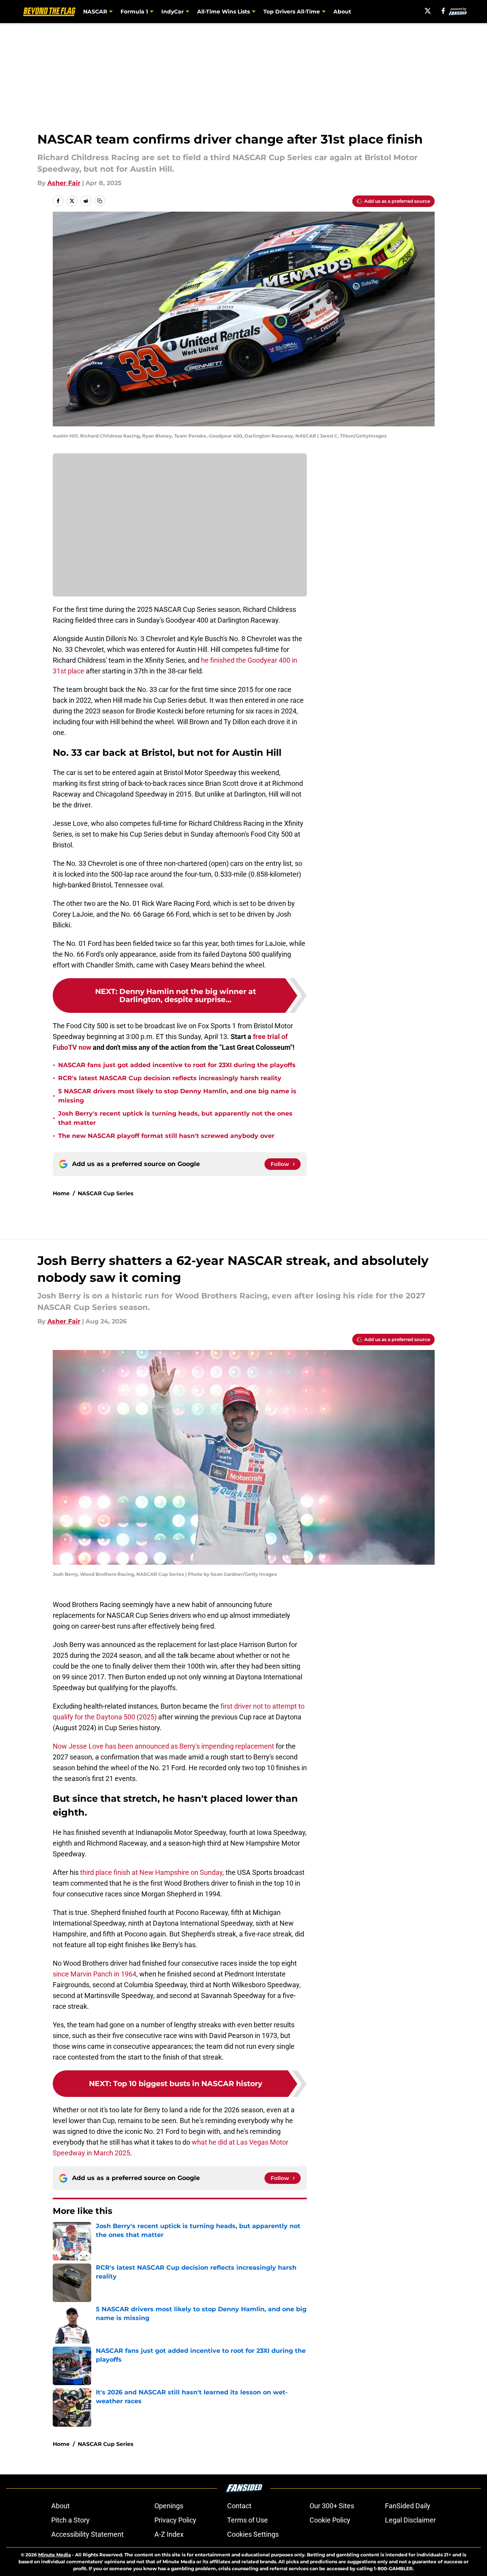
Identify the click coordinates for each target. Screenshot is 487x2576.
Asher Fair (64, 183)
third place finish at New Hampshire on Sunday (151, 1872)
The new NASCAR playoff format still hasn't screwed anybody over (166, 1136)
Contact (239, 2506)
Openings (169, 2506)
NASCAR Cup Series (105, 1193)
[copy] (100, 201)
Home (61, 1193)
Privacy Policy (175, 2520)
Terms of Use (248, 2520)
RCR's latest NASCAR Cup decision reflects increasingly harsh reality (170, 1078)
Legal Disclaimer (410, 2520)
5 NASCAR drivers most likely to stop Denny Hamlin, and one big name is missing (177, 1096)
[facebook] (443, 11)
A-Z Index (169, 2534)
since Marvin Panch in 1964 (95, 1974)
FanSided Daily (408, 2506)
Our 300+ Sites (332, 2506)
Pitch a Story (70, 2520)
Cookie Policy (330, 2520)
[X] (428, 11)
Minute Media (54, 2555)
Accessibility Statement (87, 2534)
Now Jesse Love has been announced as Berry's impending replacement (163, 1746)
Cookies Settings (253, 2534)
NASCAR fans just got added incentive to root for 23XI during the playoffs (177, 1065)
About (342, 12)
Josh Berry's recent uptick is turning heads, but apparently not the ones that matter (175, 1118)
